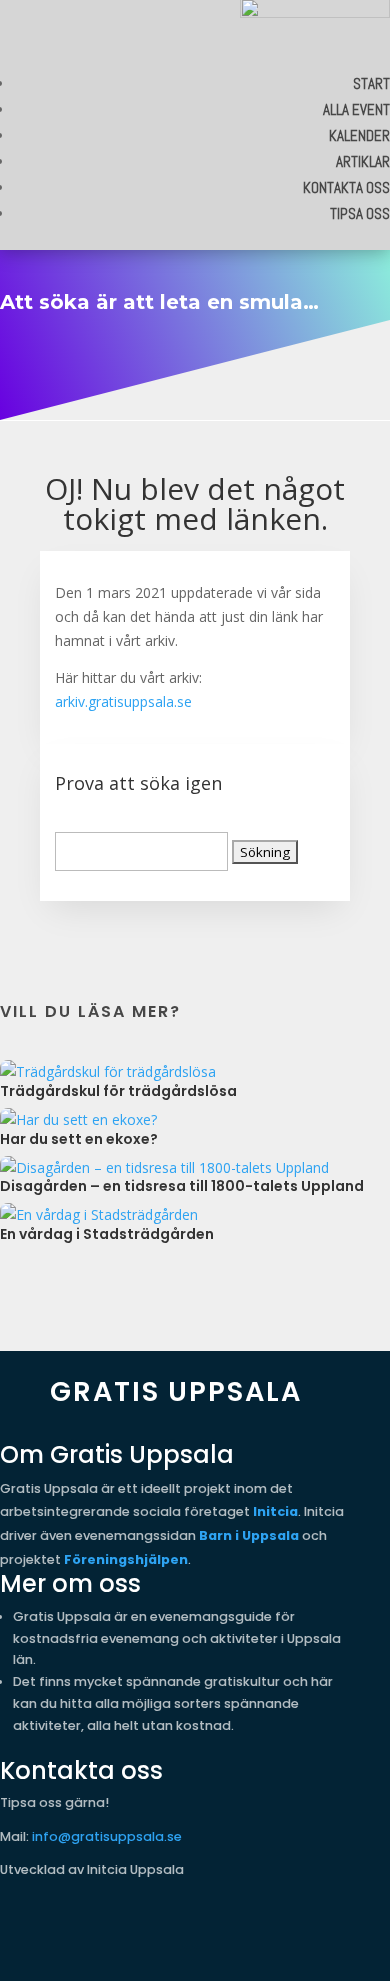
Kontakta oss (346, 187)
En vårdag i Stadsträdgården (107, 1234)
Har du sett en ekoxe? (79, 1139)
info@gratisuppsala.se (107, 1836)
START (371, 83)
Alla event (356, 109)
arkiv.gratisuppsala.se (123, 701)
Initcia (275, 1511)
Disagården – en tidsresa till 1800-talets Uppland (182, 1186)
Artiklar (363, 161)
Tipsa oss (360, 213)
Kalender (359, 135)
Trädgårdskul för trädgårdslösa (118, 1091)
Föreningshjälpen (126, 1559)
